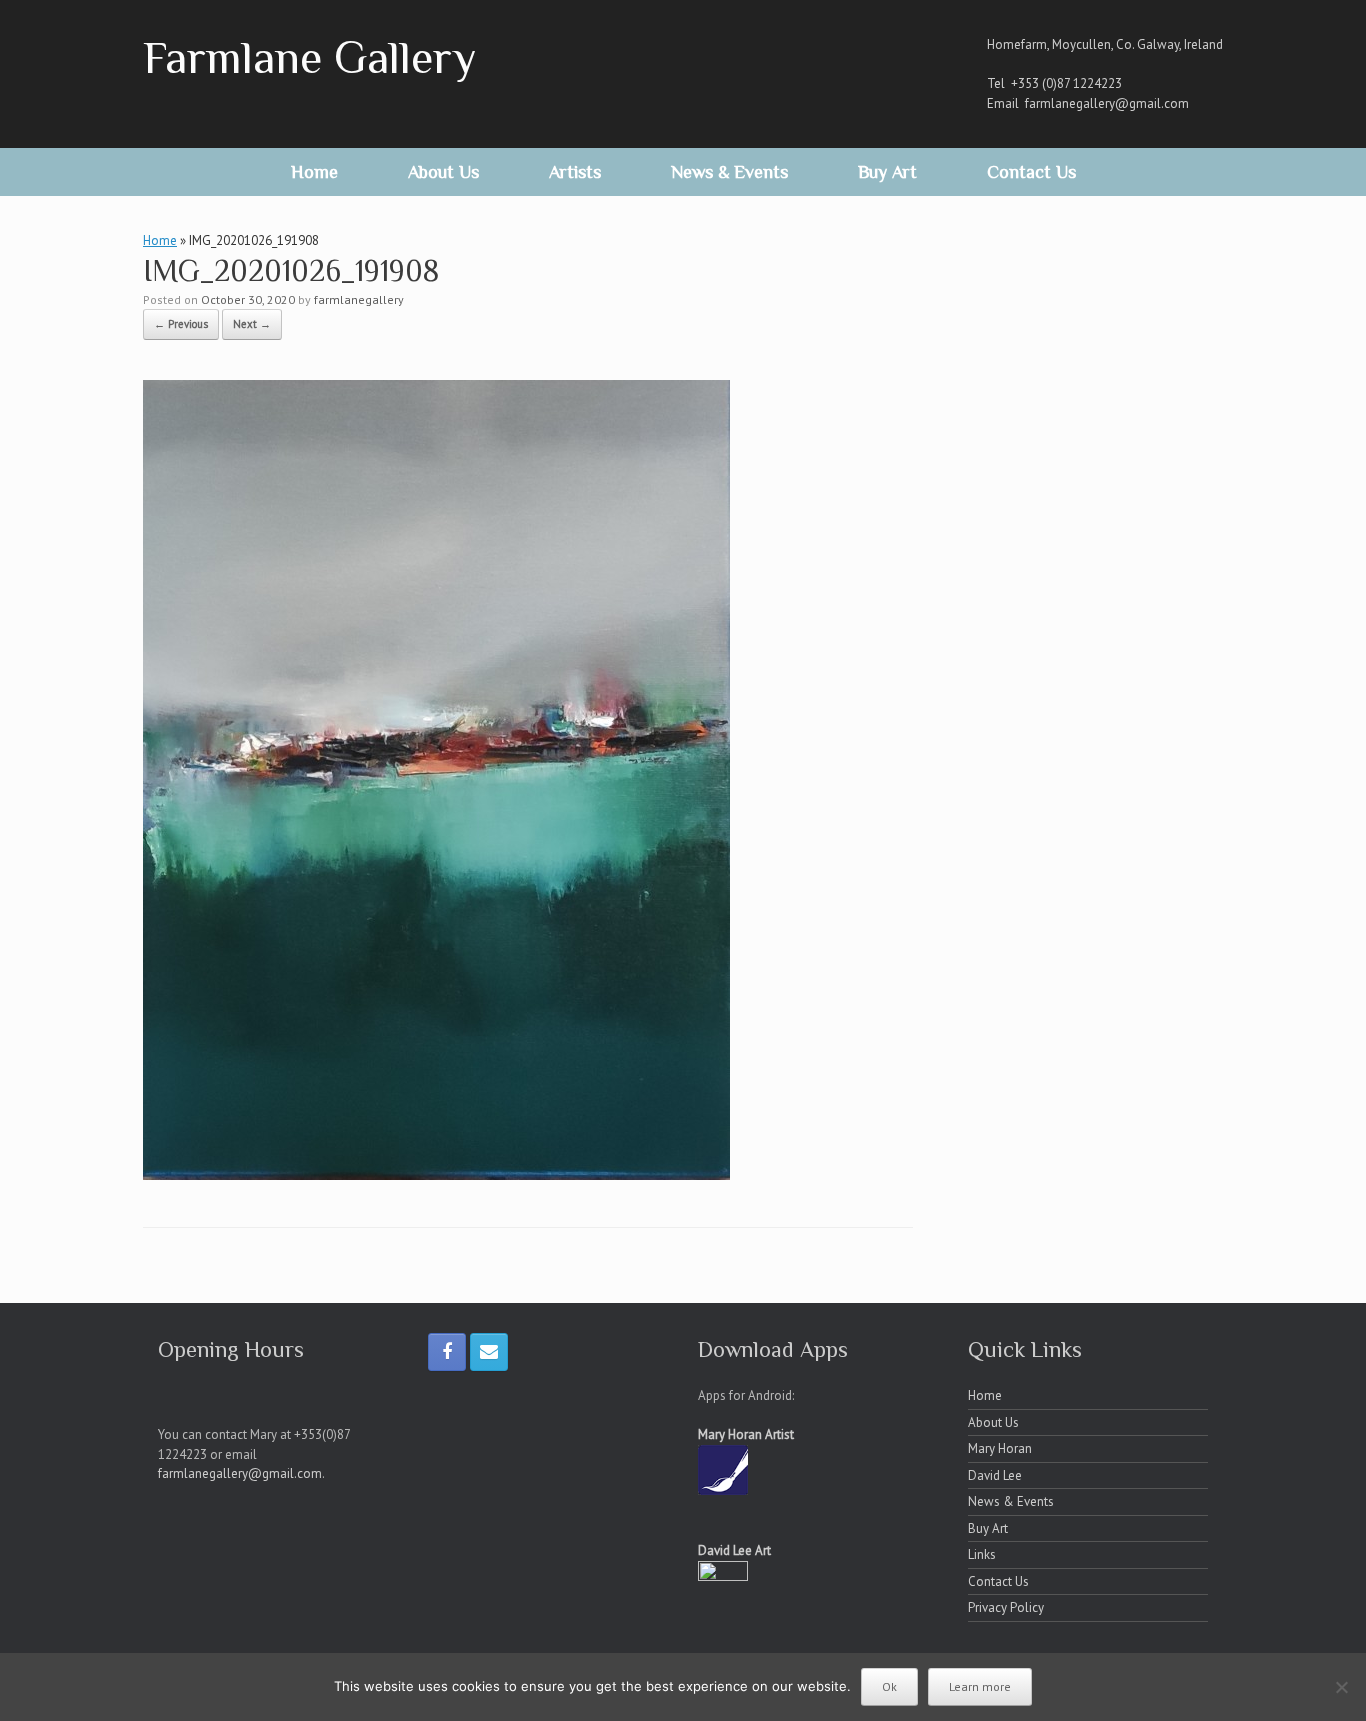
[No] (1341, 1687)
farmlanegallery (359, 299)
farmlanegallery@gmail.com (1107, 103)
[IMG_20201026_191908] (436, 1174)
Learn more (980, 1686)
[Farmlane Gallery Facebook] (447, 1352)
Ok (889, 1686)
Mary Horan (1000, 1448)
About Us (443, 172)
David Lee (995, 1475)
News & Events (729, 172)
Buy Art (887, 172)
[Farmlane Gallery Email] (489, 1352)
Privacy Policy (1006, 1607)
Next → (252, 324)
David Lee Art (734, 1550)
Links (982, 1554)
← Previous (181, 324)
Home (314, 172)
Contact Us (1031, 172)
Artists (575, 172)
